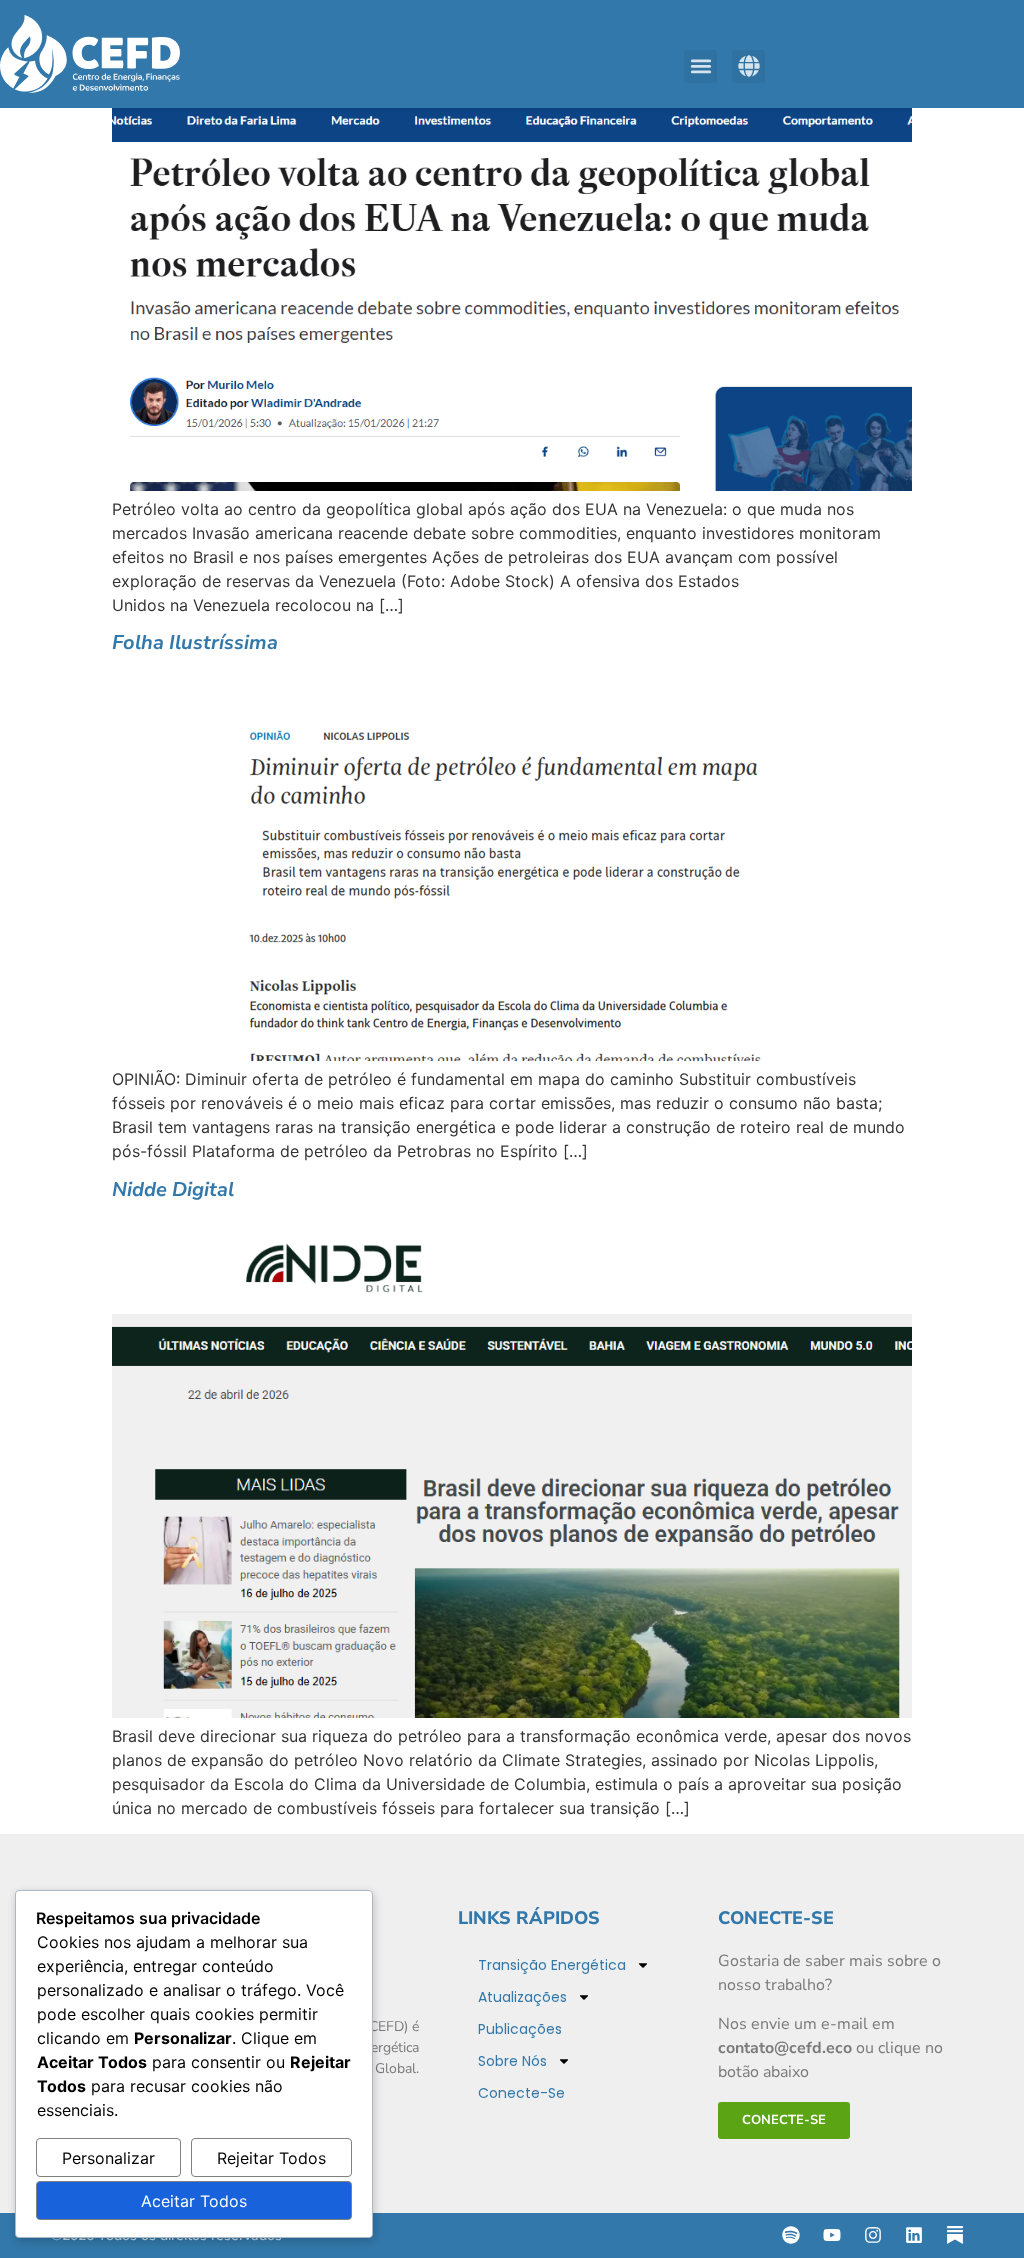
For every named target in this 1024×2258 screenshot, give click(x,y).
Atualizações (522, 1997)
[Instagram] (873, 2235)
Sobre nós (512, 2061)
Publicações (520, 2029)
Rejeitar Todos (271, 2158)
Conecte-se (521, 2093)
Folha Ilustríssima (195, 642)
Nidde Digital (173, 1189)
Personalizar (108, 2158)
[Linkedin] (914, 2235)
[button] (700, 66)
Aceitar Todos (194, 2201)
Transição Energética (552, 1965)
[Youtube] (832, 2235)
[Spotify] (791, 2235)
